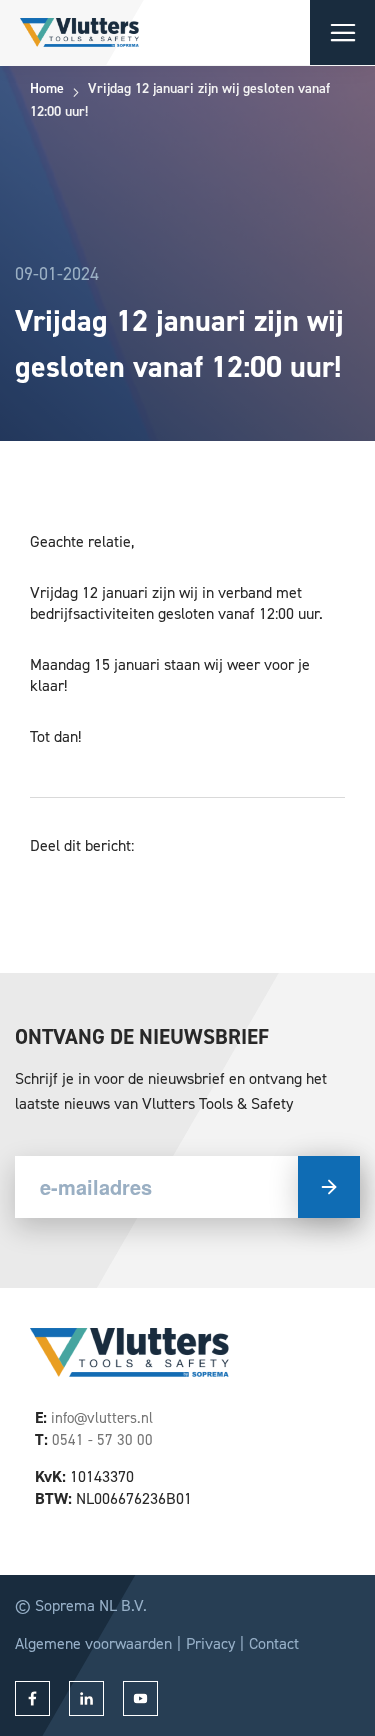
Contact (274, 1643)
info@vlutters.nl (102, 1418)
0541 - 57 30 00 (102, 1440)
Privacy (210, 1643)
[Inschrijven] (329, 1187)
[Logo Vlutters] (69, 32)
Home (47, 88)
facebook (32, 1698)
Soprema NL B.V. (91, 1605)
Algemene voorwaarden (93, 1643)
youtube (140, 1698)
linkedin (86, 1698)
